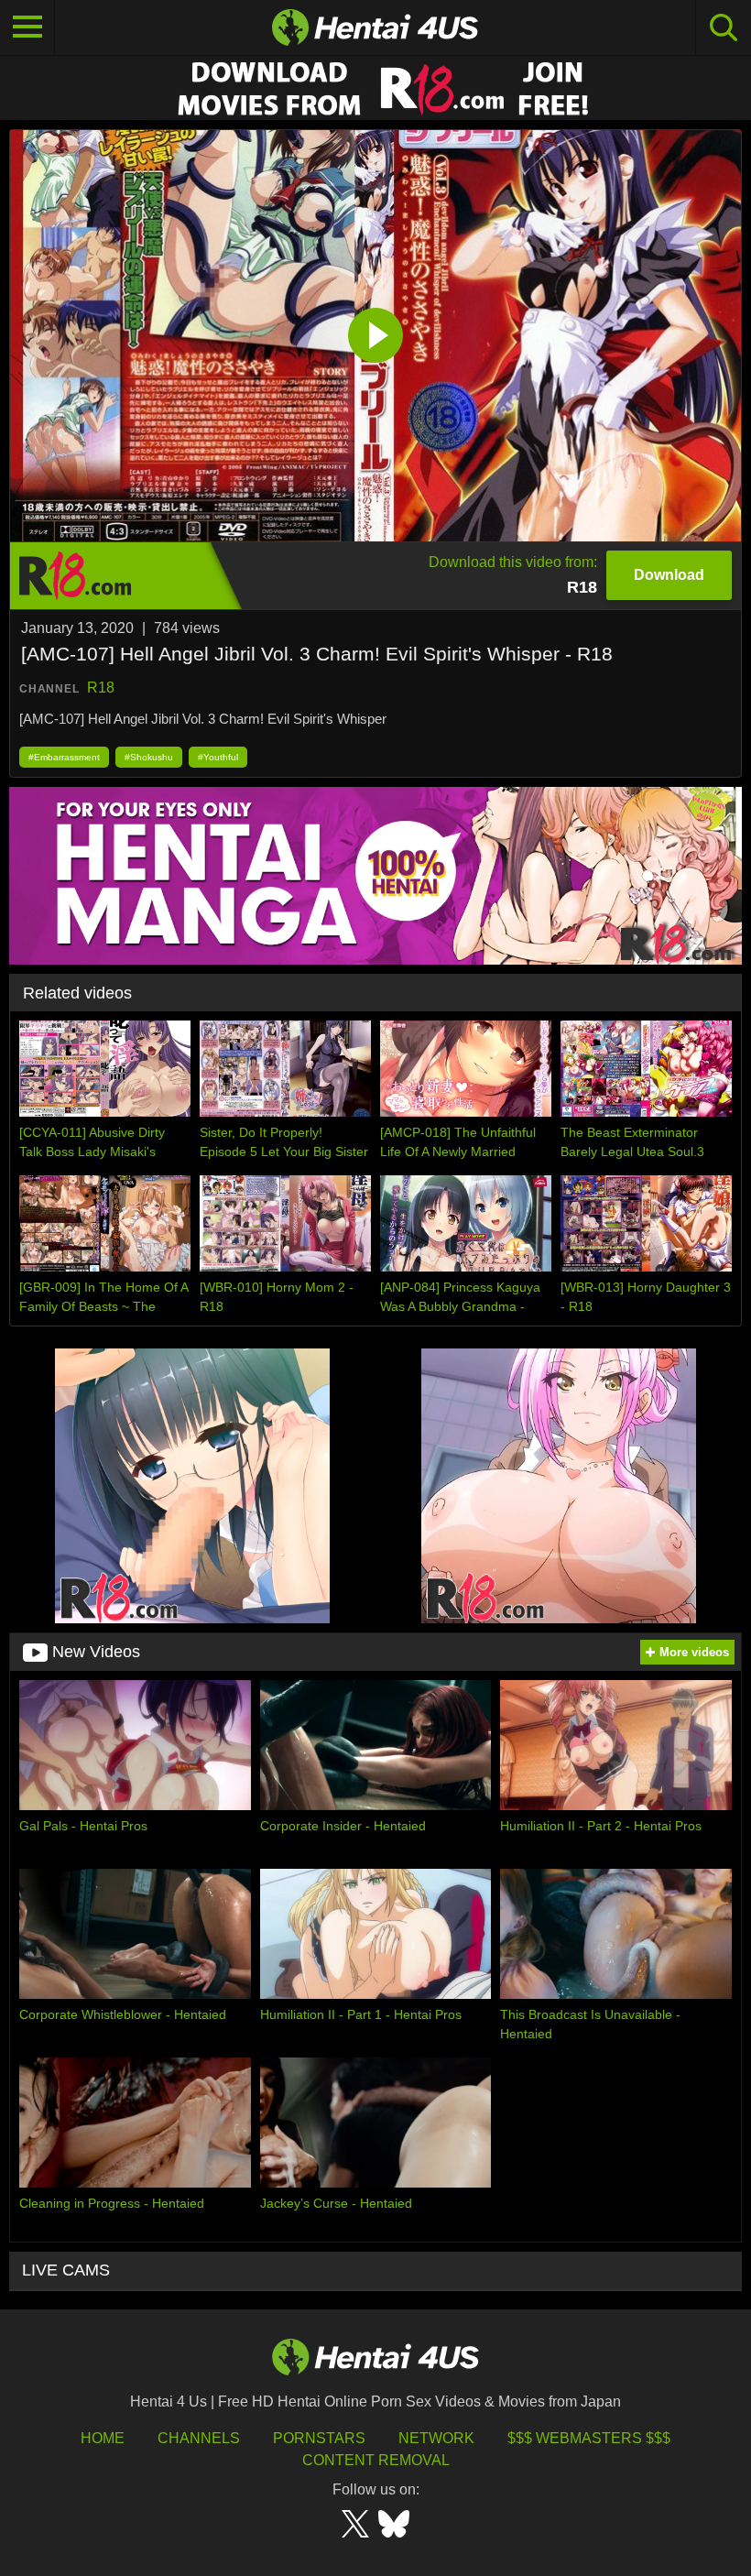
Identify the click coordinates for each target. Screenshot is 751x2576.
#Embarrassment (64, 757)
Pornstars (319, 2438)
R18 (101, 688)
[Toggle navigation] (27, 27)
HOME (103, 2438)
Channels (199, 2438)
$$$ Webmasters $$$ (589, 2438)
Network (436, 2438)
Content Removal (376, 2460)
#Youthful (218, 757)
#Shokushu (149, 757)
